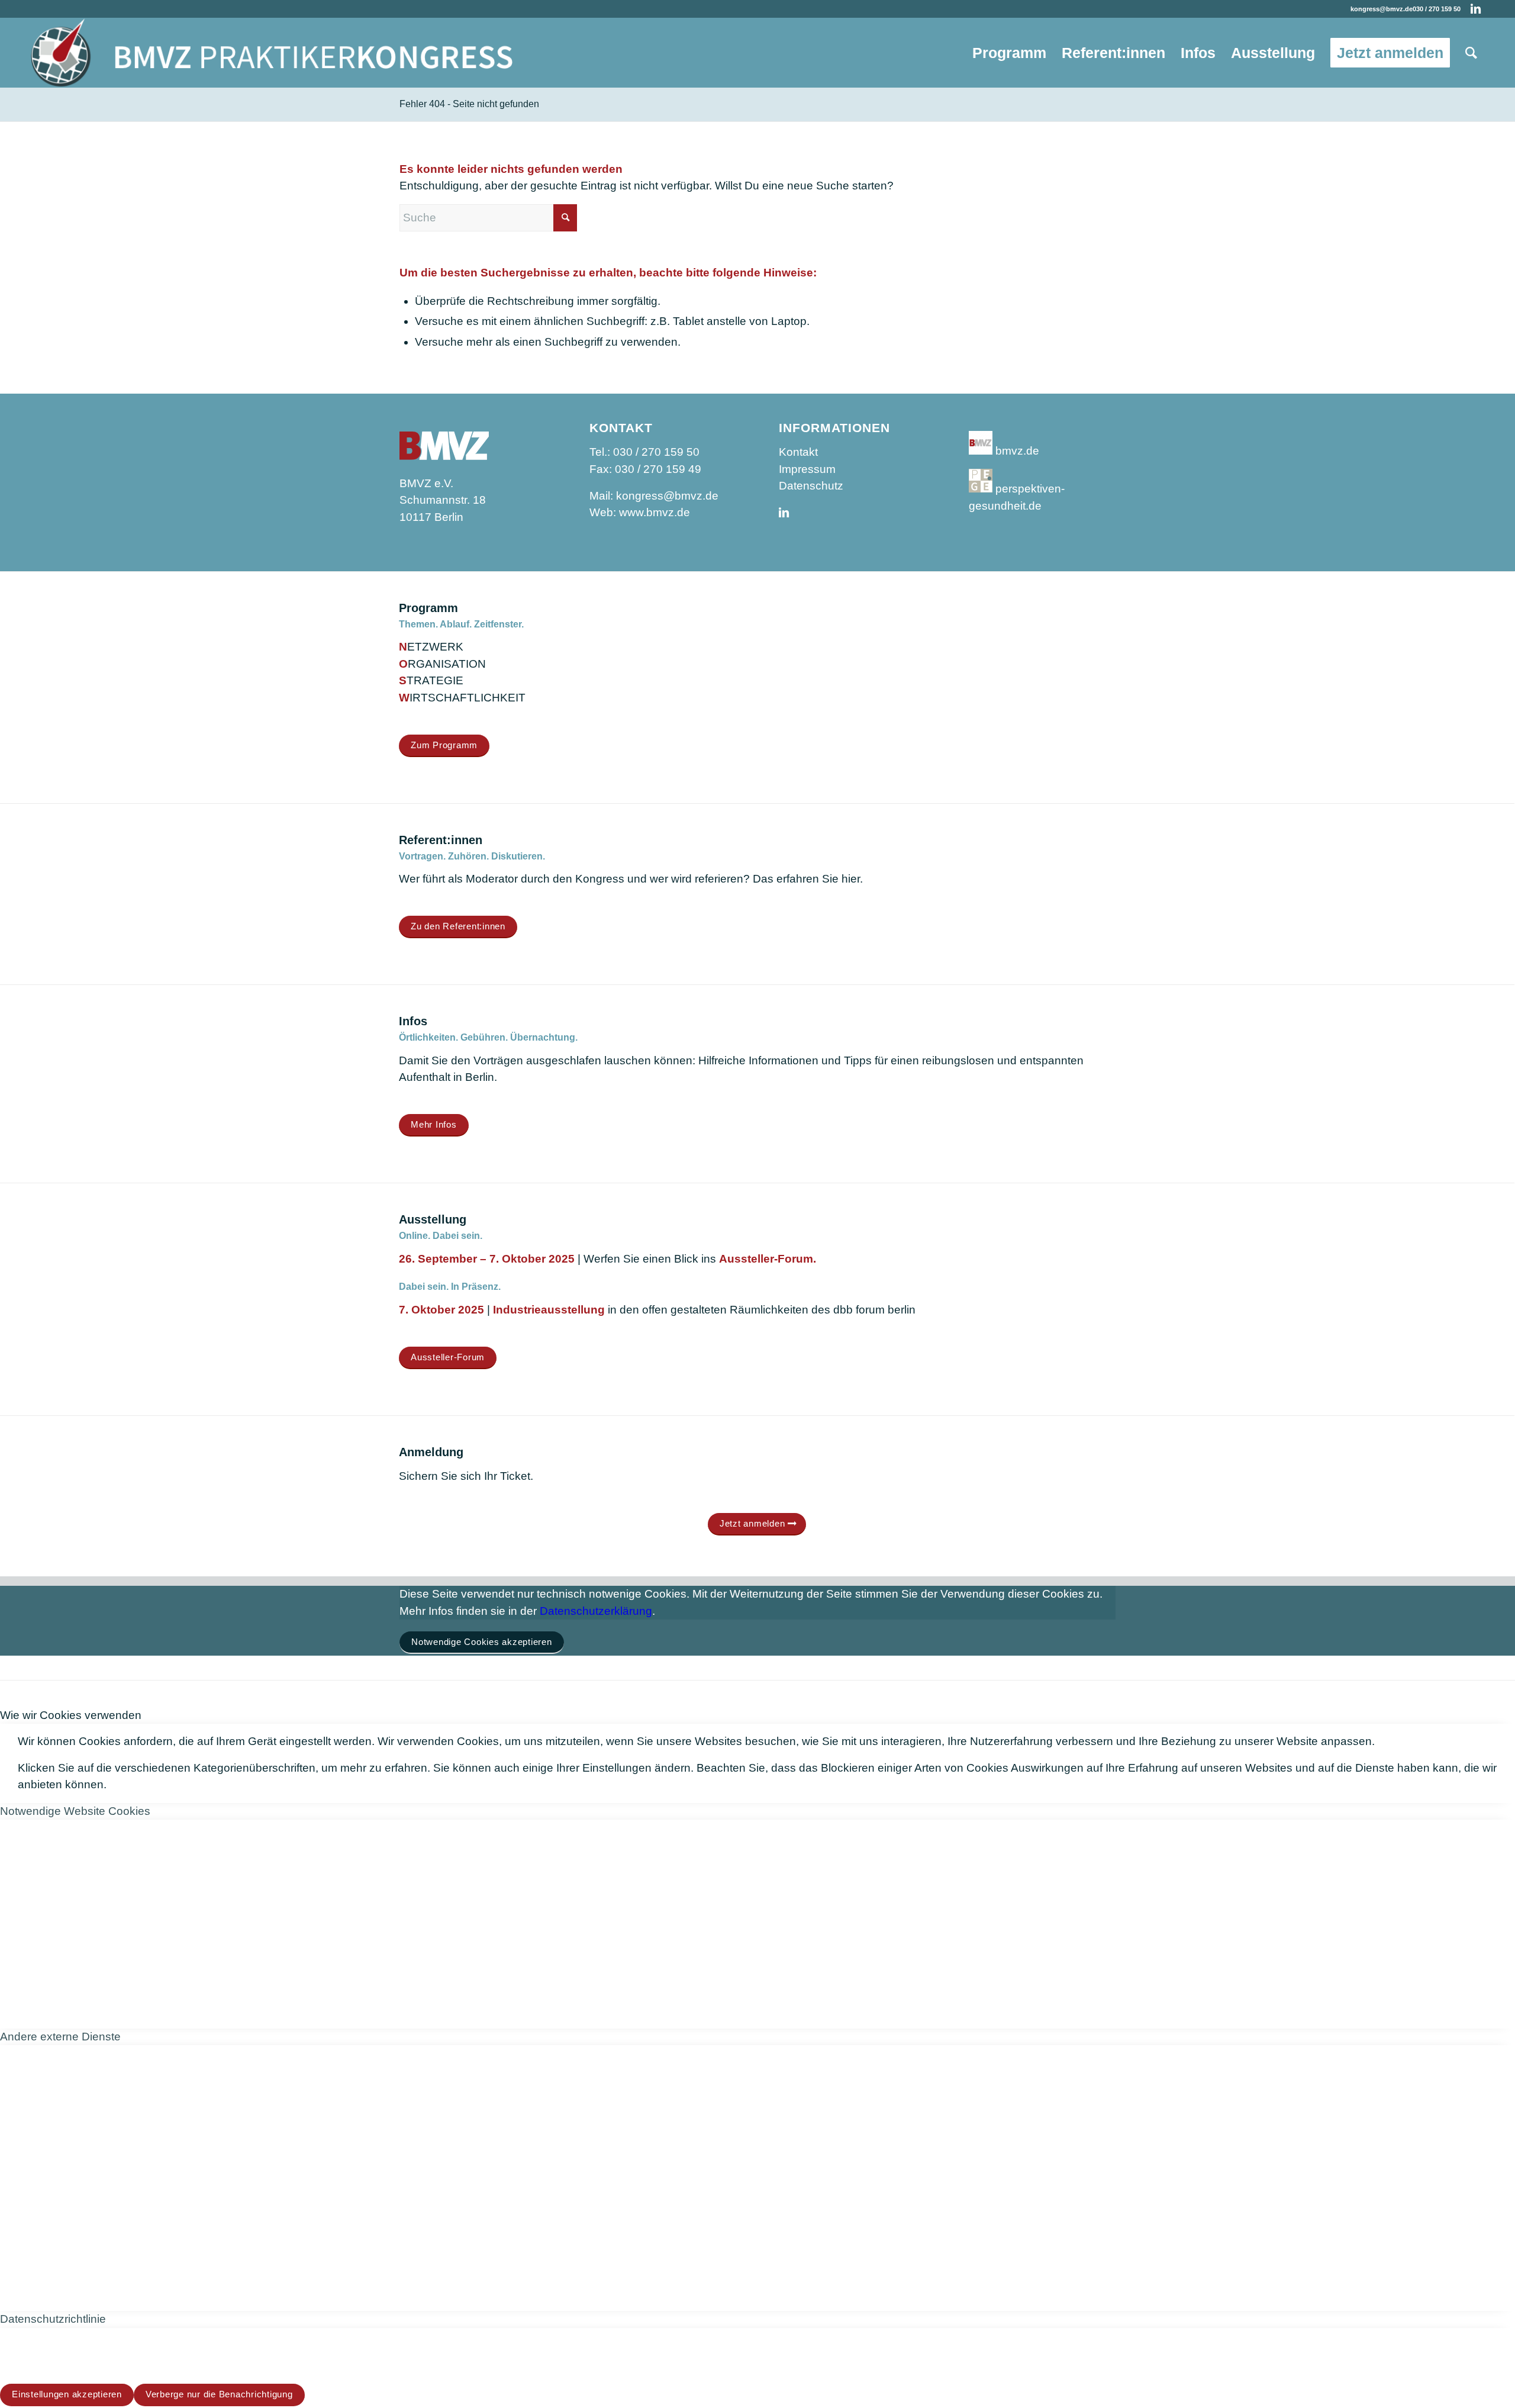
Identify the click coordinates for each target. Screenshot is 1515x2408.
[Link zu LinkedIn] (1476, 9)
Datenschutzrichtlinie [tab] (53, 2319)
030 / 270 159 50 (1437, 9)
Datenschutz (811, 486)
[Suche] (1471, 53)
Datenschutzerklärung (596, 1611)
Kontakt (798, 452)
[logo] (272, 53)
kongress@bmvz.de (1382, 9)
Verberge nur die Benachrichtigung (219, 2394)
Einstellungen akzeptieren (67, 2394)
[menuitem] (1009, 53)
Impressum (807, 469)
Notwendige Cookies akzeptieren (482, 1642)
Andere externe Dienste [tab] (60, 2037)
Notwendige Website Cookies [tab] (75, 1811)
